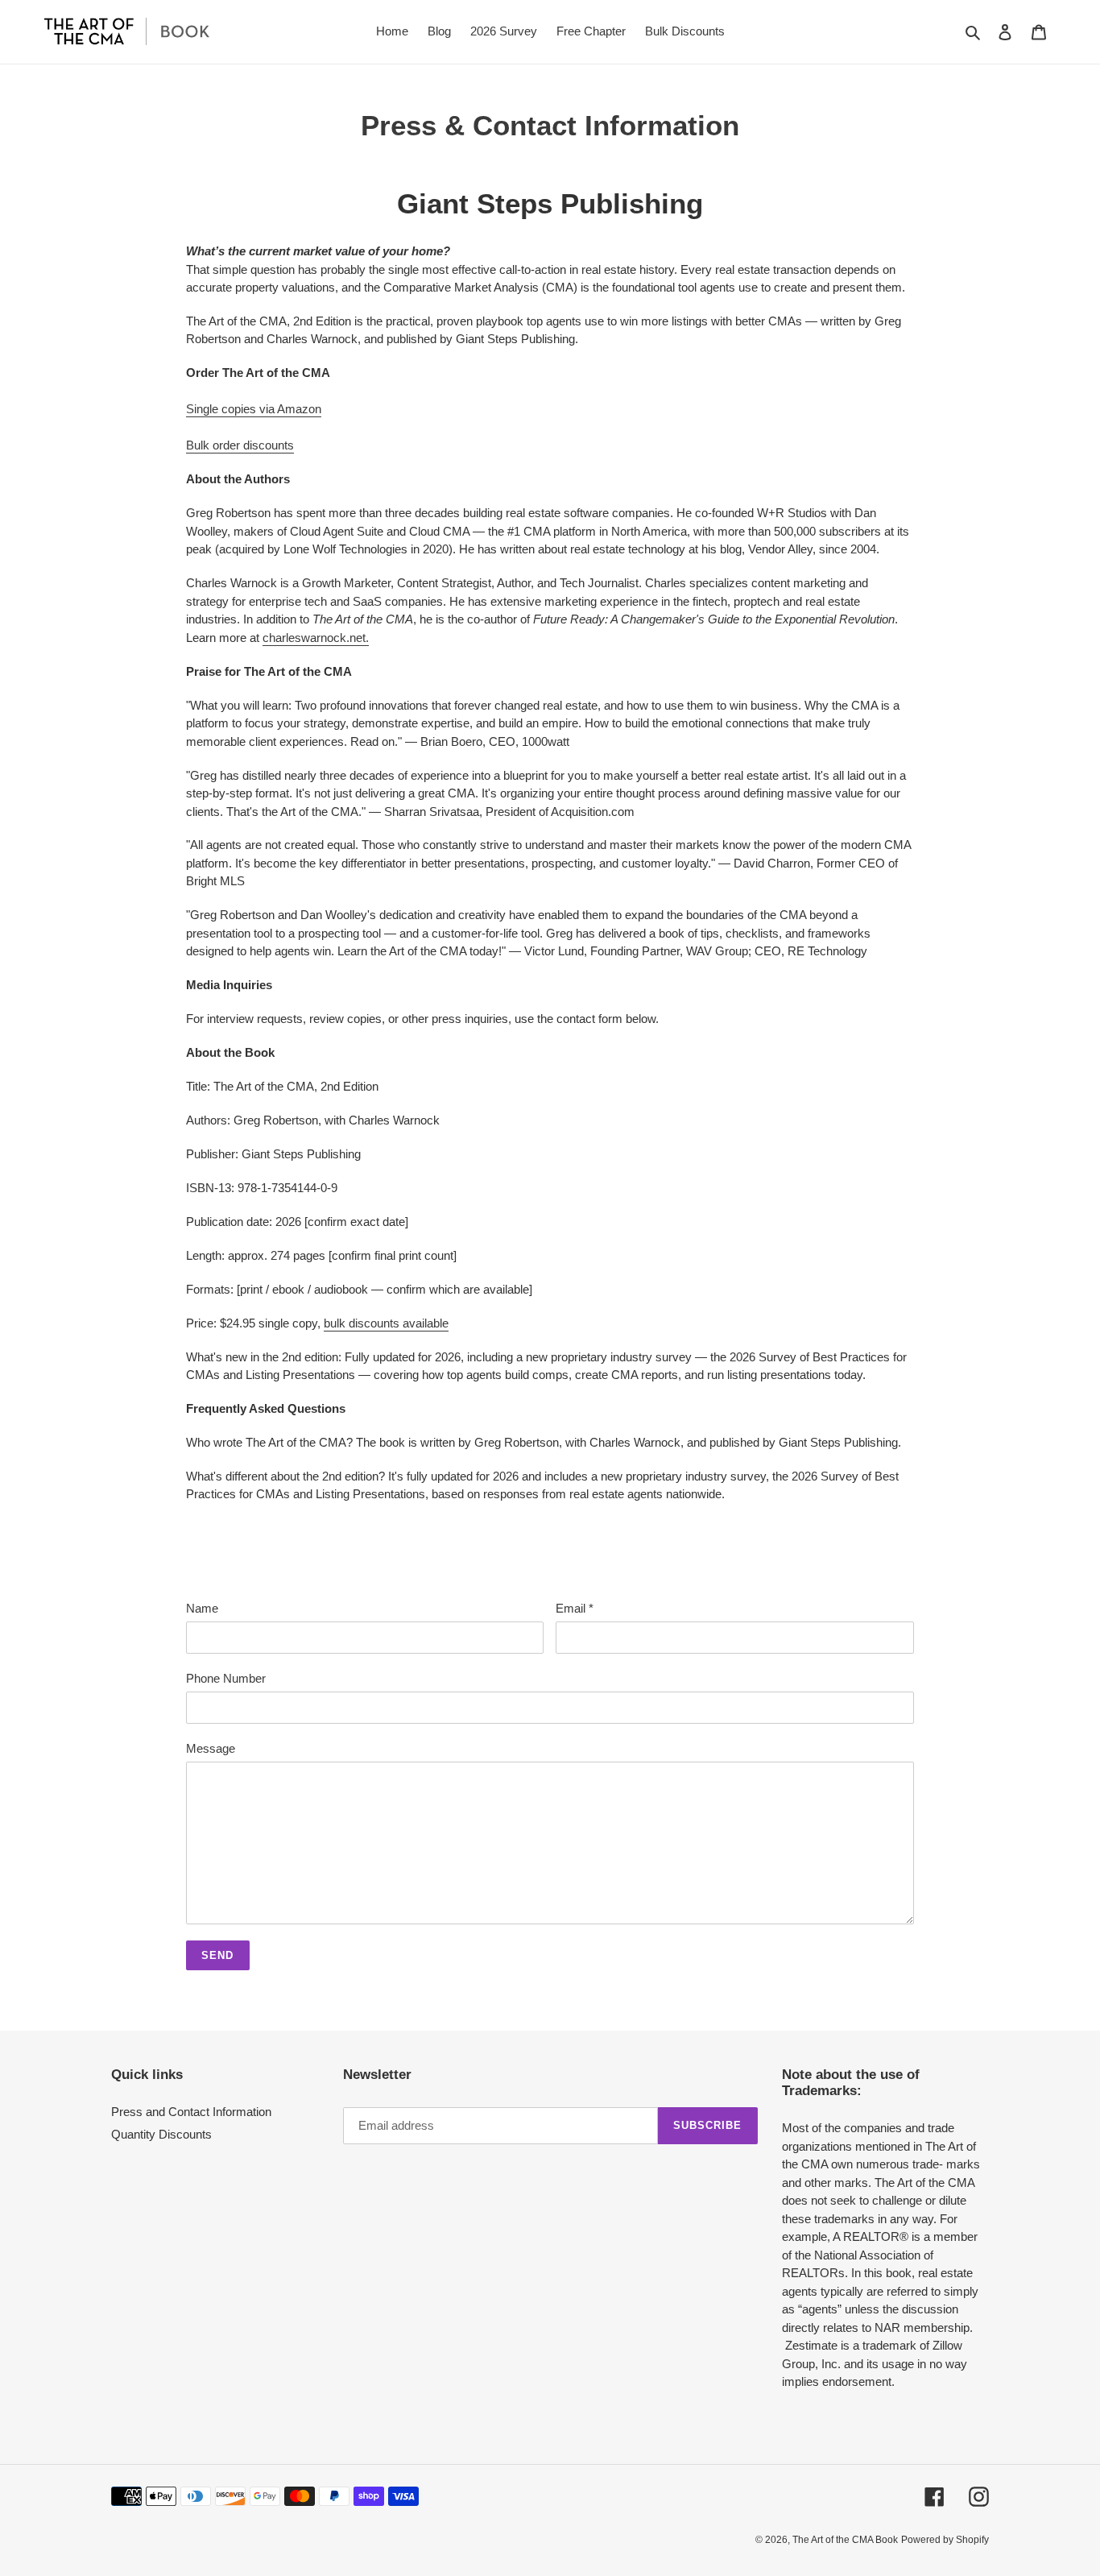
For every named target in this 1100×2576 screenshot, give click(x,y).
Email (575, 1608)
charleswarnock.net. (316, 638)
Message (211, 1748)
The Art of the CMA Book (845, 2540)
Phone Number (226, 1678)
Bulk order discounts (240, 445)
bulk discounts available (386, 1323)
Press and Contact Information (191, 2112)
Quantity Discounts (161, 2134)
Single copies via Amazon (254, 409)
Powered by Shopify (945, 2540)
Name (202, 1608)
